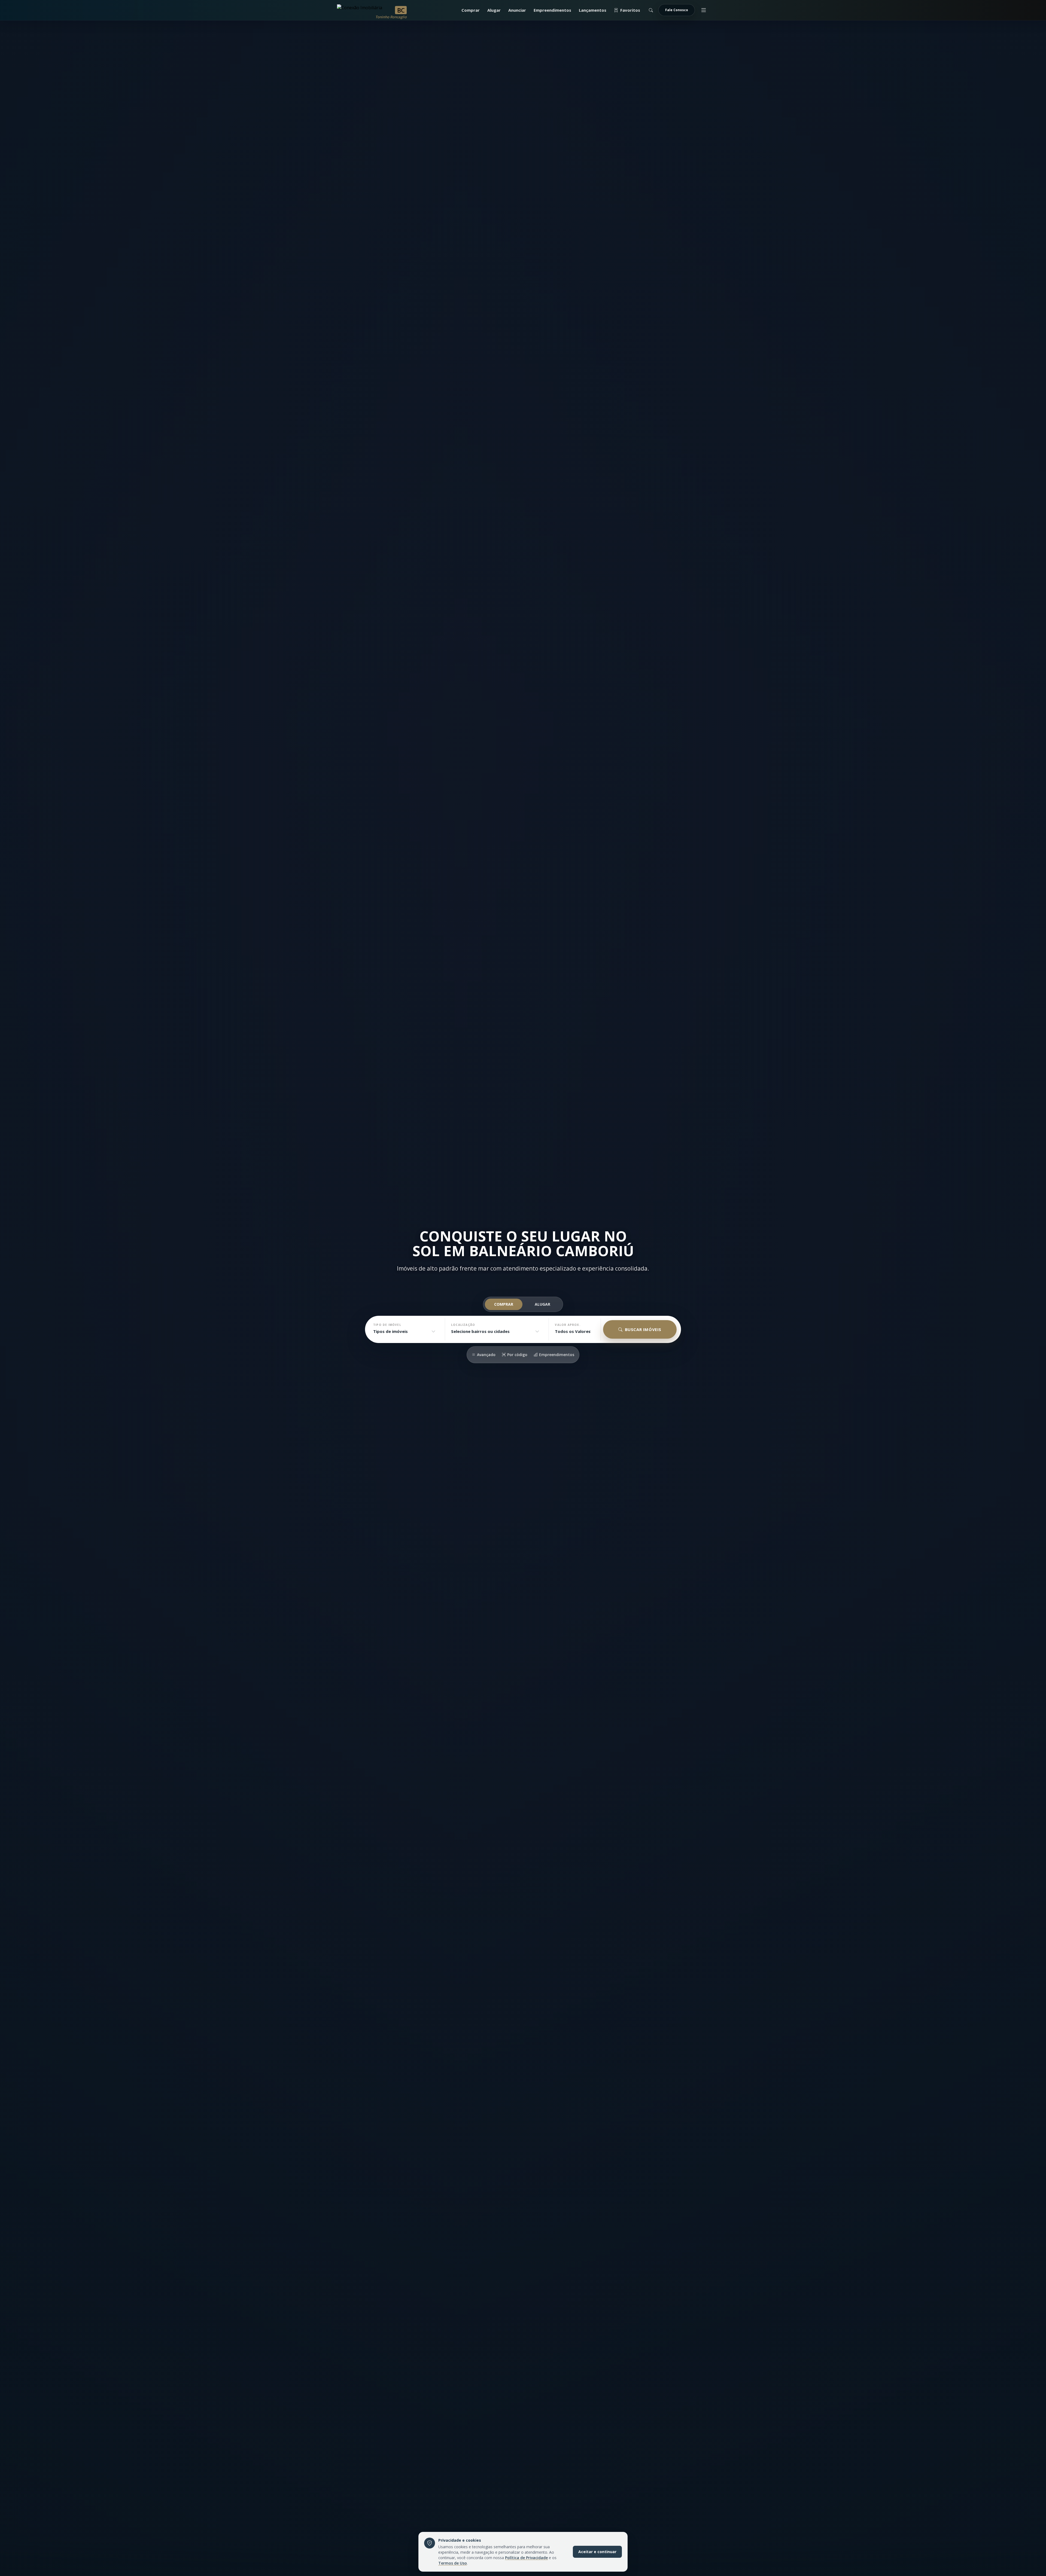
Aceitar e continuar (597, 2552)
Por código (517, 1355)
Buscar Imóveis (643, 1329)
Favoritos (630, 10)
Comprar (471, 10)
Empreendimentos (552, 10)
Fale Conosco (677, 10)
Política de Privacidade (526, 2558)
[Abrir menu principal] (704, 10)
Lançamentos (593, 10)
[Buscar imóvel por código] (651, 10)
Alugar (494, 10)
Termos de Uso (453, 2563)
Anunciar (517, 10)
